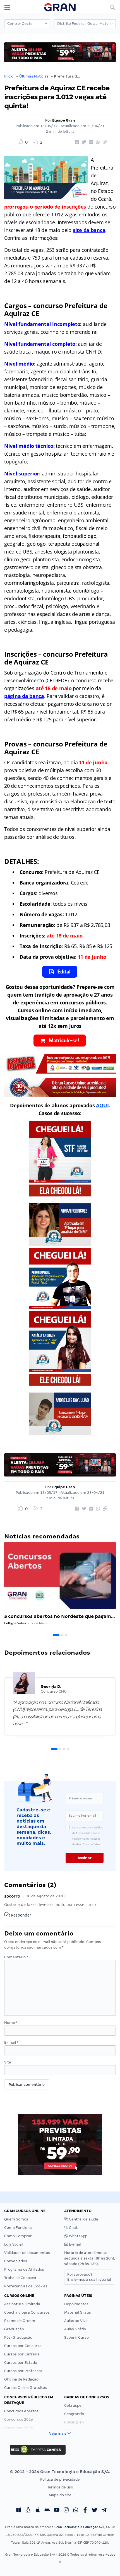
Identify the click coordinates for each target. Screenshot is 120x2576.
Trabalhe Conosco (20, 2278)
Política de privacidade (60, 2479)
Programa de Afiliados (24, 2269)
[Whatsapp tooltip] (76, 2511)
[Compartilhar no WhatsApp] (97, 142)
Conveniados (16, 2261)
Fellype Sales (15, 1623)
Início (9, 76)
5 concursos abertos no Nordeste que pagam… (60, 1616)
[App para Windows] (19, 2511)
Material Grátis (78, 2312)
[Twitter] (95, 2511)
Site (8, 2062)
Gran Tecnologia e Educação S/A (79, 2527)
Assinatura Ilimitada (22, 2304)
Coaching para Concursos (27, 2312)
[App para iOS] (38, 2511)
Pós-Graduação (18, 2337)
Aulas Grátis (75, 2329)
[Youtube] (57, 2511)
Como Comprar (18, 2236)
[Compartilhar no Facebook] (76, 142)
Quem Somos (16, 2219)
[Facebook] (85, 2511)
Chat (73, 2228)
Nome (11, 2023)
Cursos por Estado (21, 2363)
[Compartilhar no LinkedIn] (90, 142)
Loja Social (13, 2244)
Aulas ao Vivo (76, 2321)
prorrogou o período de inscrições (45, 207)
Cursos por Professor (23, 2371)
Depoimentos (76, 2304)
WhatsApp (78, 2236)
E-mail (11, 2042)
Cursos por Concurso (23, 2346)
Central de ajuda (83, 2219)
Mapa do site (60, 2495)
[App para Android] (47, 2511)
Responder (21, 1915)
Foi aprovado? (89, 2277)
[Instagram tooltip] (66, 2511)
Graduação (14, 2329)
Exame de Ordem (20, 2321)
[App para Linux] (28, 2511)
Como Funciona (18, 2228)
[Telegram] (104, 2511)
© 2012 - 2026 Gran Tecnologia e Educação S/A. (60, 2472)
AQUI (102, 1105)
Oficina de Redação (21, 2379)
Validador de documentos (27, 2253)
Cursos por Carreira (22, 2354)
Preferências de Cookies (26, 2286)
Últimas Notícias (34, 76)
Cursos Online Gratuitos (26, 2388)
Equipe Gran (64, 120)
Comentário (16, 1957)
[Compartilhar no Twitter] (83, 142)
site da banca (89, 230)
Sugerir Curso (76, 2337)
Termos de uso (60, 2487)
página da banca (24, 696)
